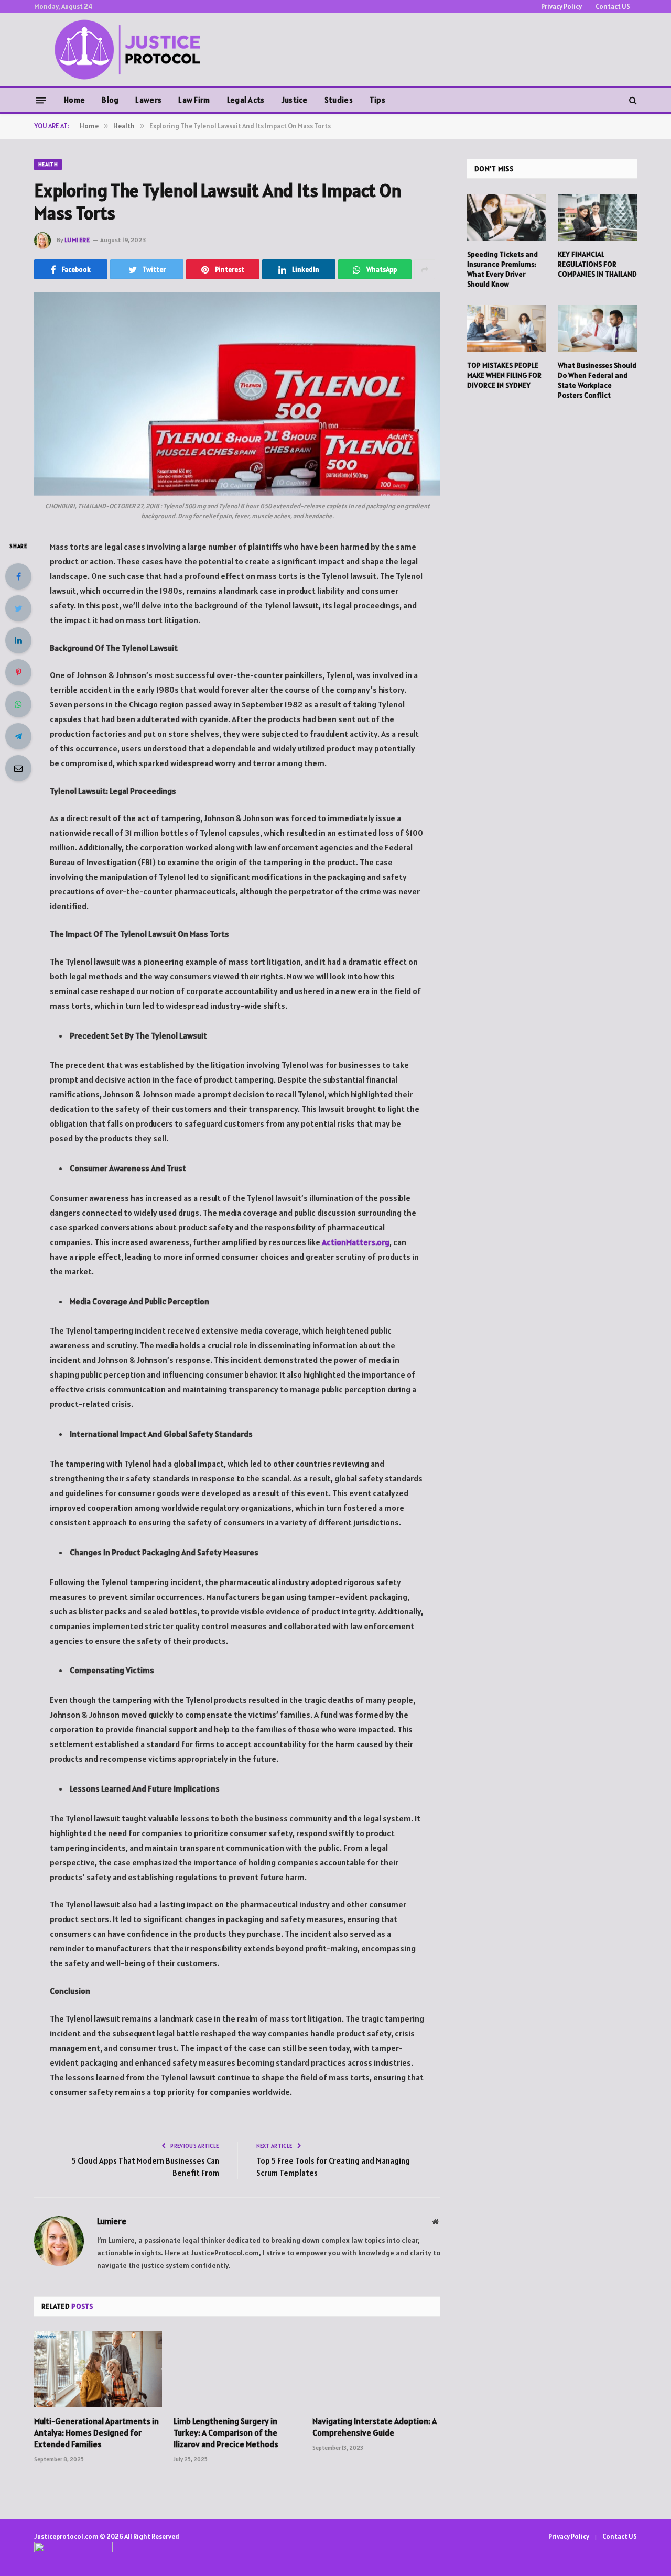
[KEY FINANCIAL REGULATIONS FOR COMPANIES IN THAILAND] (597, 217)
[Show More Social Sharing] (425, 269)
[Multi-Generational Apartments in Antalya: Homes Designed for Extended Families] (98, 2369)
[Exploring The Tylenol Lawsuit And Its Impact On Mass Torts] (237, 394)
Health (48, 164)
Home (74, 100)
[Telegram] (18, 736)
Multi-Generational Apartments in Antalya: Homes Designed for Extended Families (96, 2432)
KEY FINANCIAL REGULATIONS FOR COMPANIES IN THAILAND (597, 264)
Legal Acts (246, 100)
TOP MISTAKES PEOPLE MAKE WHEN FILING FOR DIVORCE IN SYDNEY (504, 375)
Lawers (148, 100)
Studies (339, 100)
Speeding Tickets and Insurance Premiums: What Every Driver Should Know (502, 269)
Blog (110, 100)
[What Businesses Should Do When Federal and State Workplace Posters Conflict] (597, 329)
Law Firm (194, 100)
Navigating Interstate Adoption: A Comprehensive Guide (375, 2427)
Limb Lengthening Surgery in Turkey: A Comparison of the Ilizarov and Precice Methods (226, 2432)
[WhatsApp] (18, 704)
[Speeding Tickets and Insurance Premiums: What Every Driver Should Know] (507, 217)
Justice (295, 100)
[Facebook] (18, 576)
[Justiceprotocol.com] (131, 50)
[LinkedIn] (18, 640)
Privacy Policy (561, 7)
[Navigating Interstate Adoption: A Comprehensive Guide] (376, 2369)
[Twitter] (18, 608)
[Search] (632, 100)
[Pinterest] (18, 672)
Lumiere (77, 240)
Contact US (613, 7)
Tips (377, 100)
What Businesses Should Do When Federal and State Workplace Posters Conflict (597, 380)
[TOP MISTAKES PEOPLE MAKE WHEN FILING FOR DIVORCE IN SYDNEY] (507, 329)
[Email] (18, 768)
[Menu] (41, 100)
